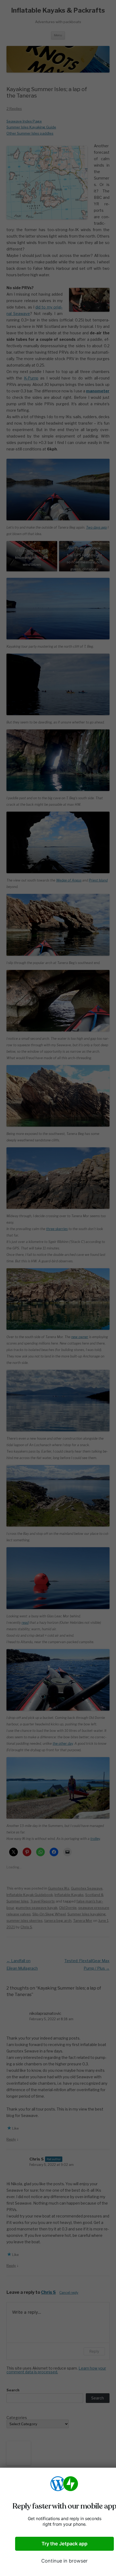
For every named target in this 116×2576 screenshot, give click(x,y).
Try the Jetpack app (64, 2544)
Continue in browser (64, 2561)
